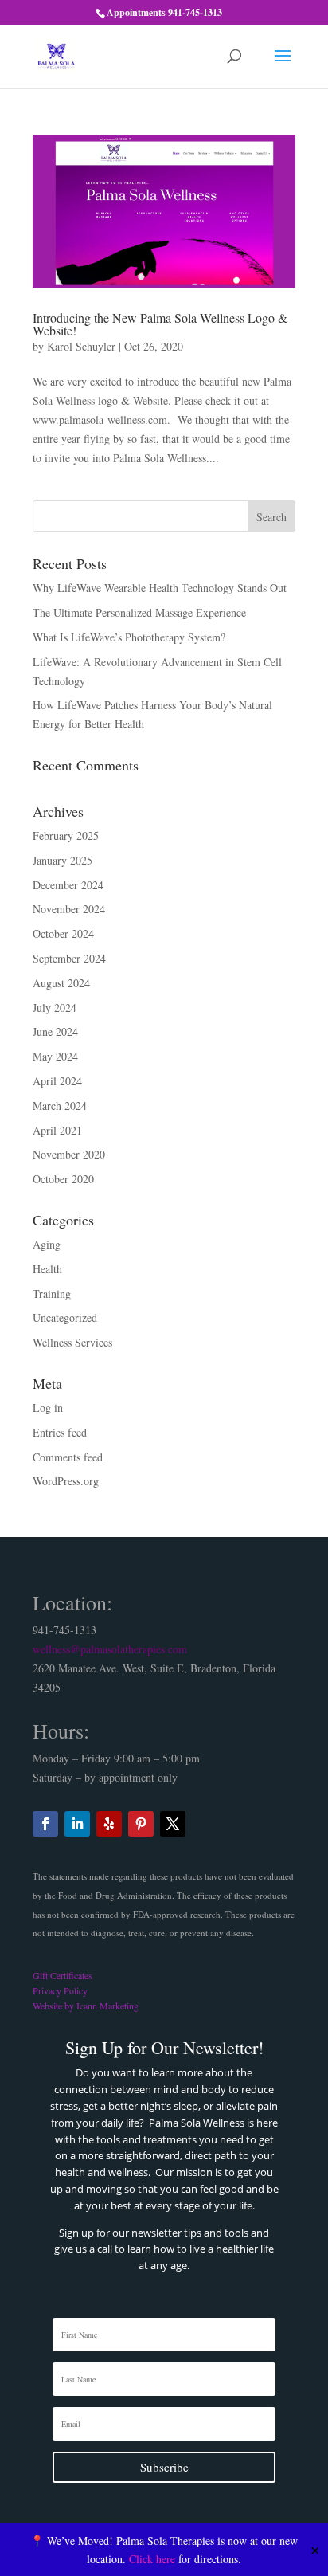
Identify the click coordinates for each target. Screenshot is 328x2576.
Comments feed (68, 1457)
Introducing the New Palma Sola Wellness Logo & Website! (160, 324)
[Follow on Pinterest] (141, 1824)
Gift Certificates (62, 1975)
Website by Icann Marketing (86, 2006)
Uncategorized (65, 1317)
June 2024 (55, 1031)
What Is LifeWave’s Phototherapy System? (129, 637)
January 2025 (62, 860)
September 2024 (69, 958)
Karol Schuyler (81, 346)
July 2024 (55, 1008)
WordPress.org (66, 1481)
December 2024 (68, 885)
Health (47, 1269)
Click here (152, 2559)
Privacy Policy (60, 1990)
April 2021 (57, 1130)
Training (52, 1294)
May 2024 (55, 1056)
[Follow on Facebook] (45, 1824)
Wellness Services (72, 1342)
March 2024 (60, 1106)
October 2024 (63, 933)
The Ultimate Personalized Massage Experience (139, 612)
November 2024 (69, 909)
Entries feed (60, 1432)
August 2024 (61, 983)
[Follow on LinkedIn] (77, 1824)
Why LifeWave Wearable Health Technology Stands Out (160, 588)
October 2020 (63, 1179)
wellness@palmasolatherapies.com (110, 1649)
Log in (48, 1408)
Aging (47, 1244)
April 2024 (57, 1081)
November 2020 (69, 1154)
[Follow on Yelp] (109, 1824)
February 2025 (66, 835)
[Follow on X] (173, 1824)
